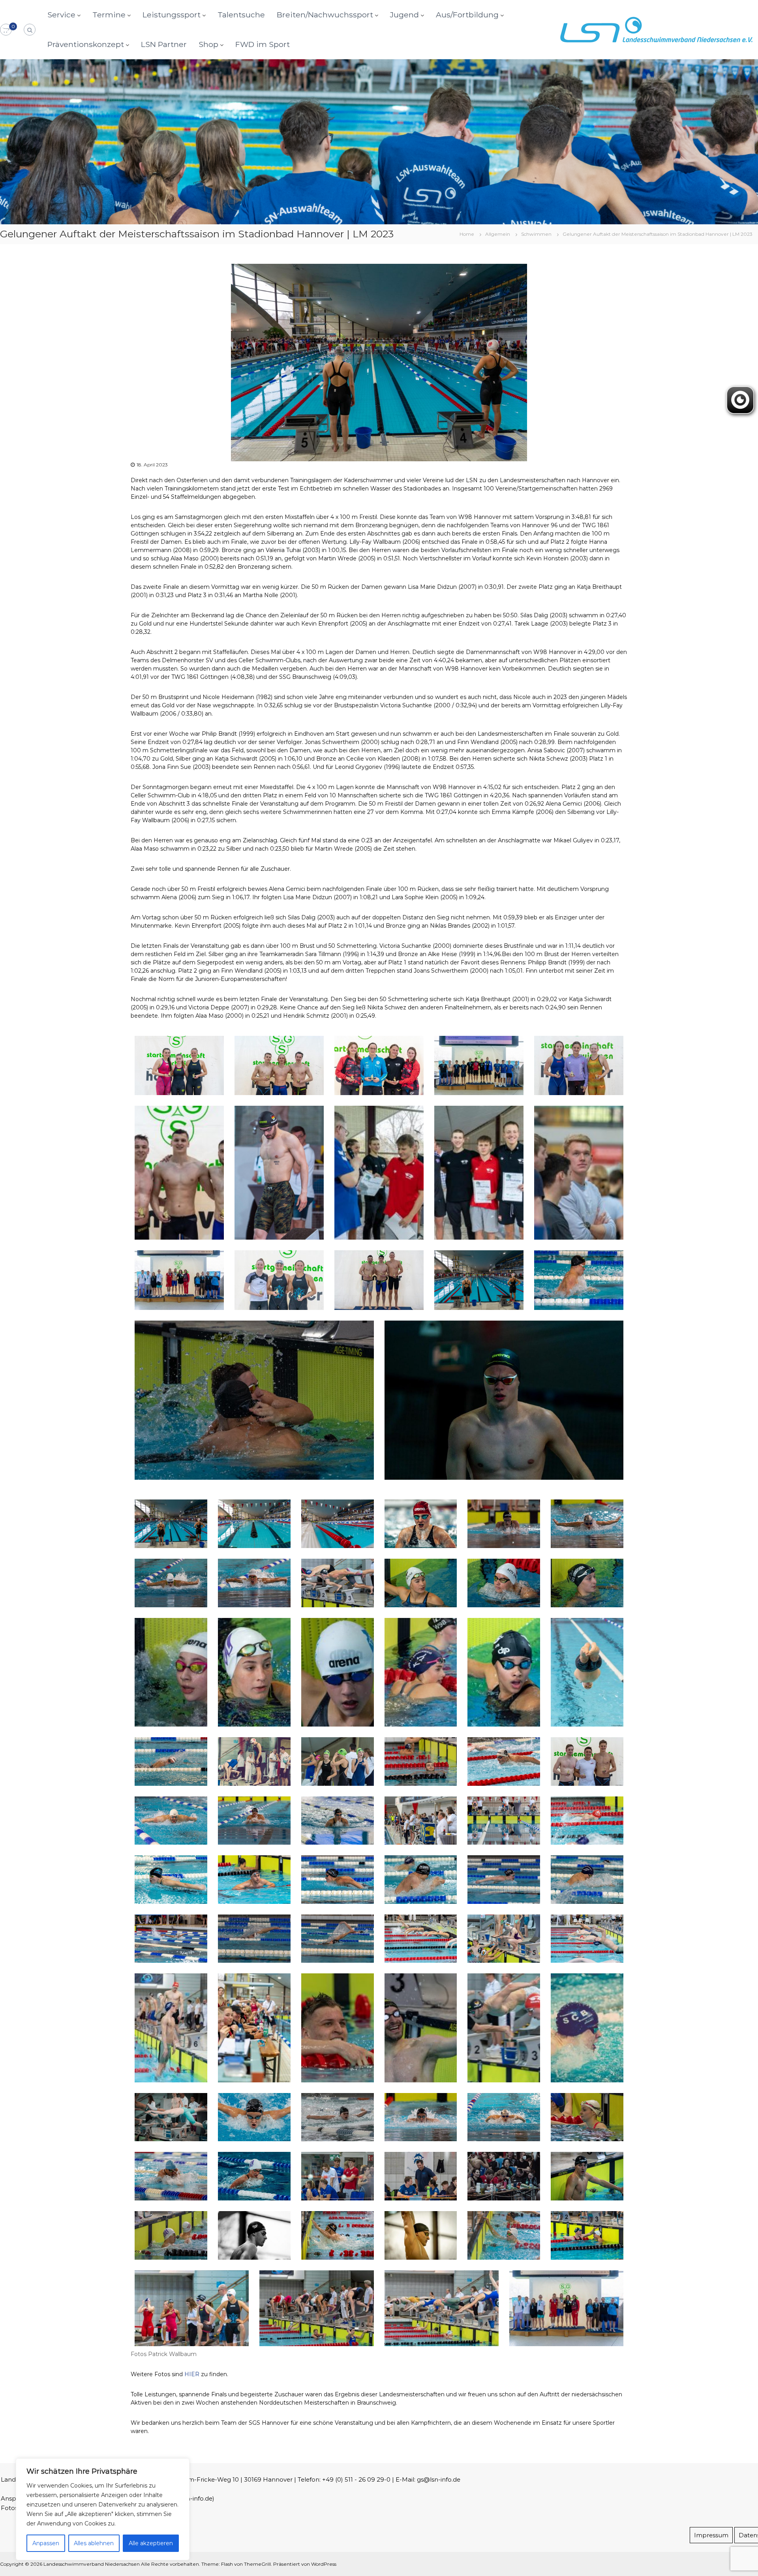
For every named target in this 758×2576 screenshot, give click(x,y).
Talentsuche (241, 15)
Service (61, 15)
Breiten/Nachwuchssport (325, 15)
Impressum (711, 2535)
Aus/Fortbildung (467, 15)
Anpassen (46, 2543)
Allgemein (498, 234)
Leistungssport (172, 15)
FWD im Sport (263, 44)
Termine (109, 15)
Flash (227, 2564)
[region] (103, 2509)
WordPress (324, 2564)
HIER (192, 2374)
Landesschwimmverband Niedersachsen (92, 2564)
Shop (208, 44)
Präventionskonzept (86, 44)
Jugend (404, 15)
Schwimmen (536, 234)
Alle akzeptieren (151, 2543)
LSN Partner (164, 44)
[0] (6, 30)
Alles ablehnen (94, 2543)
